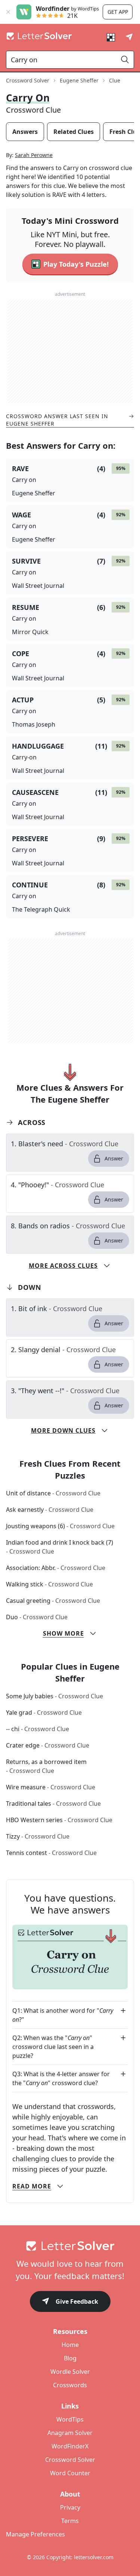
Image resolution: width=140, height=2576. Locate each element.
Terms (70, 2521)
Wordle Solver (70, 2372)
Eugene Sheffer (79, 80)
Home (70, 2345)
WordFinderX (70, 2446)
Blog (70, 2358)
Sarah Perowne (34, 155)
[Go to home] (70, 2246)
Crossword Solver (28, 80)
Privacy (70, 2507)
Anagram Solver (70, 2433)
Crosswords (70, 2385)
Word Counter (70, 2473)
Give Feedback (77, 2301)
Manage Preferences (35, 2534)
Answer (114, 1158)
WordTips (70, 2419)
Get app (118, 12)
